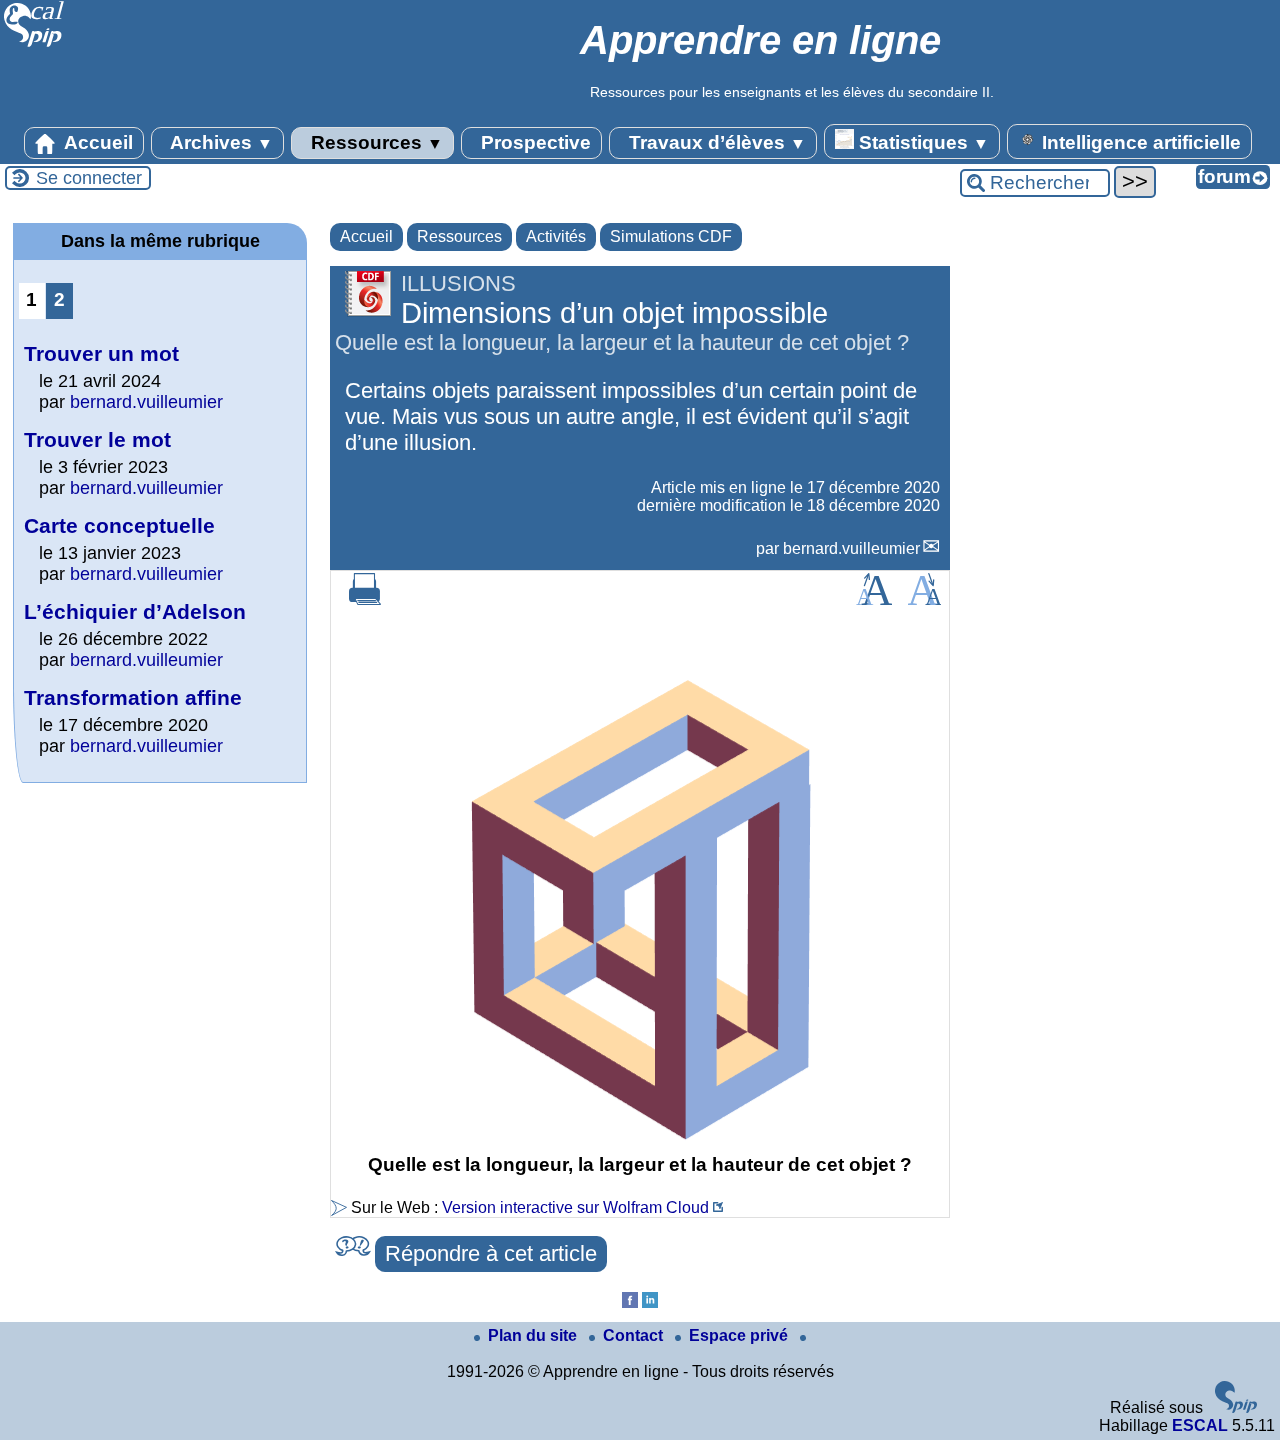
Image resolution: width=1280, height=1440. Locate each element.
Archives (219, 142)
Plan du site (534, 1335)
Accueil (96, 142)
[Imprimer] (365, 599)
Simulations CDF (671, 236)
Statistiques (921, 142)
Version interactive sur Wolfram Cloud (575, 1207)
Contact (635, 1335)
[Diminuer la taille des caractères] (924, 599)
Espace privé (740, 1335)
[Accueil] (34, 44)
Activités (556, 236)
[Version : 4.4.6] (1236, 1407)
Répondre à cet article (491, 1253)
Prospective (533, 142)
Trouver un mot (101, 353)
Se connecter (89, 178)
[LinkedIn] (650, 1302)
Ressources (374, 142)
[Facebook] (630, 1302)
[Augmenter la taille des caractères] (874, 599)
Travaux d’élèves (715, 142)
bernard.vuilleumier (851, 548)
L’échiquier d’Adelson (135, 611)
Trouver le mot (97, 439)
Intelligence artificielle (1139, 142)
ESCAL (1200, 1425)
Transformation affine (133, 697)
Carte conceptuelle (119, 525)
